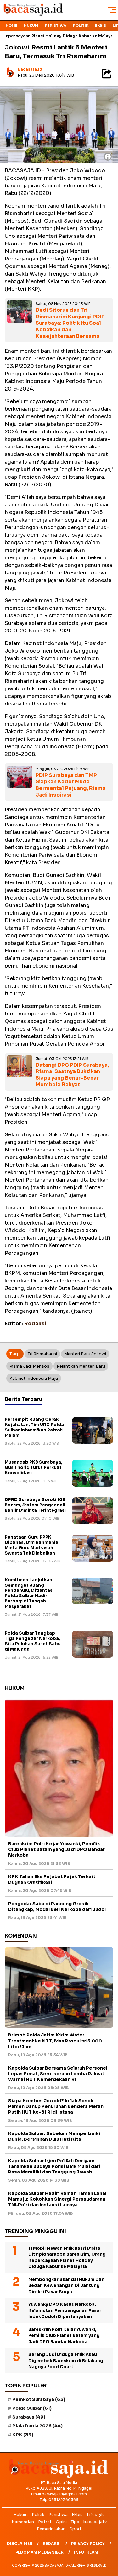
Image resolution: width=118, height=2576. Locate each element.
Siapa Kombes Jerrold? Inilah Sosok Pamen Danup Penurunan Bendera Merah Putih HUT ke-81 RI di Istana (56, 2106)
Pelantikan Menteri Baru (81, 1366)
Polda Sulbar (32, 2408)
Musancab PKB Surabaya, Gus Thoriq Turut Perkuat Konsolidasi (34, 1468)
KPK (23, 2435)
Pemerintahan (51, 2529)
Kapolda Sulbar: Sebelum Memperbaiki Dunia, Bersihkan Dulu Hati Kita (54, 2136)
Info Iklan (86, 2552)
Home (11, 26)
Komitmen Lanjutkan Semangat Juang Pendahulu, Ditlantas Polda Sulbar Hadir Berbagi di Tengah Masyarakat (29, 1593)
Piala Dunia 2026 (37, 2426)
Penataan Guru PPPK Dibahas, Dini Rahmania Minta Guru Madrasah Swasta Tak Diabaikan (31, 1545)
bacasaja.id (30, 69)
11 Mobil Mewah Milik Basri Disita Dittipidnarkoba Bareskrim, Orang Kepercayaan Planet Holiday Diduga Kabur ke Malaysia (67, 2258)
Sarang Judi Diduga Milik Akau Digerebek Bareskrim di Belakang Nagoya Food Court (66, 2361)
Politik (81, 26)
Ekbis (101, 26)
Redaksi (52, 2543)
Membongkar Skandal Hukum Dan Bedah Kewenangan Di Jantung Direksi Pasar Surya (66, 2286)
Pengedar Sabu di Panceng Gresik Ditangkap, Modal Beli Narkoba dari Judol (57, 1906)
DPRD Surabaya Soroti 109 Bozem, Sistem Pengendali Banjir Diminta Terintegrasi (35, 1505)
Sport (76, 2529)
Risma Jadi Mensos (29, 1366)
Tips (75, 2522)
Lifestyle (96, 2514)
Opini (61, 2522)
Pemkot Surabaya (39, 2399)
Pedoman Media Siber (39, 2552)
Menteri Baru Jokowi (85, 1354)
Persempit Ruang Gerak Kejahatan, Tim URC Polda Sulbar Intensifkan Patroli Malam (34, 1427)
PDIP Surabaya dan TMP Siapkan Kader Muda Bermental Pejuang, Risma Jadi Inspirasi (71, 785)
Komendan (23, 2522)
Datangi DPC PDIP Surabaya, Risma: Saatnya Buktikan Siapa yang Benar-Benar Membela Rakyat (72, 1075)
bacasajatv (95, 2522)
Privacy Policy (88, 2543)
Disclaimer (20, 2543)
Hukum (31, 26)
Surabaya (29, 2417)
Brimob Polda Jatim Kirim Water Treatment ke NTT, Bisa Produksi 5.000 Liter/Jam (55, 2041)
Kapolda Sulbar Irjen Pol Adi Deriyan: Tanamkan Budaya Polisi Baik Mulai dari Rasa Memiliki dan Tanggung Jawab (54, 2166)
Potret (45, 2522)
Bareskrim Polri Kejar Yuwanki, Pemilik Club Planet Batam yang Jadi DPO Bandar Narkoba (56, 1849)
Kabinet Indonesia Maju (34, 1378)
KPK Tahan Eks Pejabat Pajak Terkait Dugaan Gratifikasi (52, 1879)
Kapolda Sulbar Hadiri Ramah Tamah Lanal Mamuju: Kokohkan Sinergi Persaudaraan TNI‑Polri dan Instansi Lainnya (57, 2199)
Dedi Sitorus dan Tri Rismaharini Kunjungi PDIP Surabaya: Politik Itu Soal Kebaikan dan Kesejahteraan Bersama (70, 323)
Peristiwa (56, 26)
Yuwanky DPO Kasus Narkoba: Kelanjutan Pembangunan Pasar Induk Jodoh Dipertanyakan (65, 2310)
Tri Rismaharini (42, 1354)
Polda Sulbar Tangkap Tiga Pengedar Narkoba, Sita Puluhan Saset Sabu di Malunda (33, 1641)
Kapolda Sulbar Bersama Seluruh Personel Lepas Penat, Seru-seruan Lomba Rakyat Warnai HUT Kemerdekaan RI (58, 2074)
